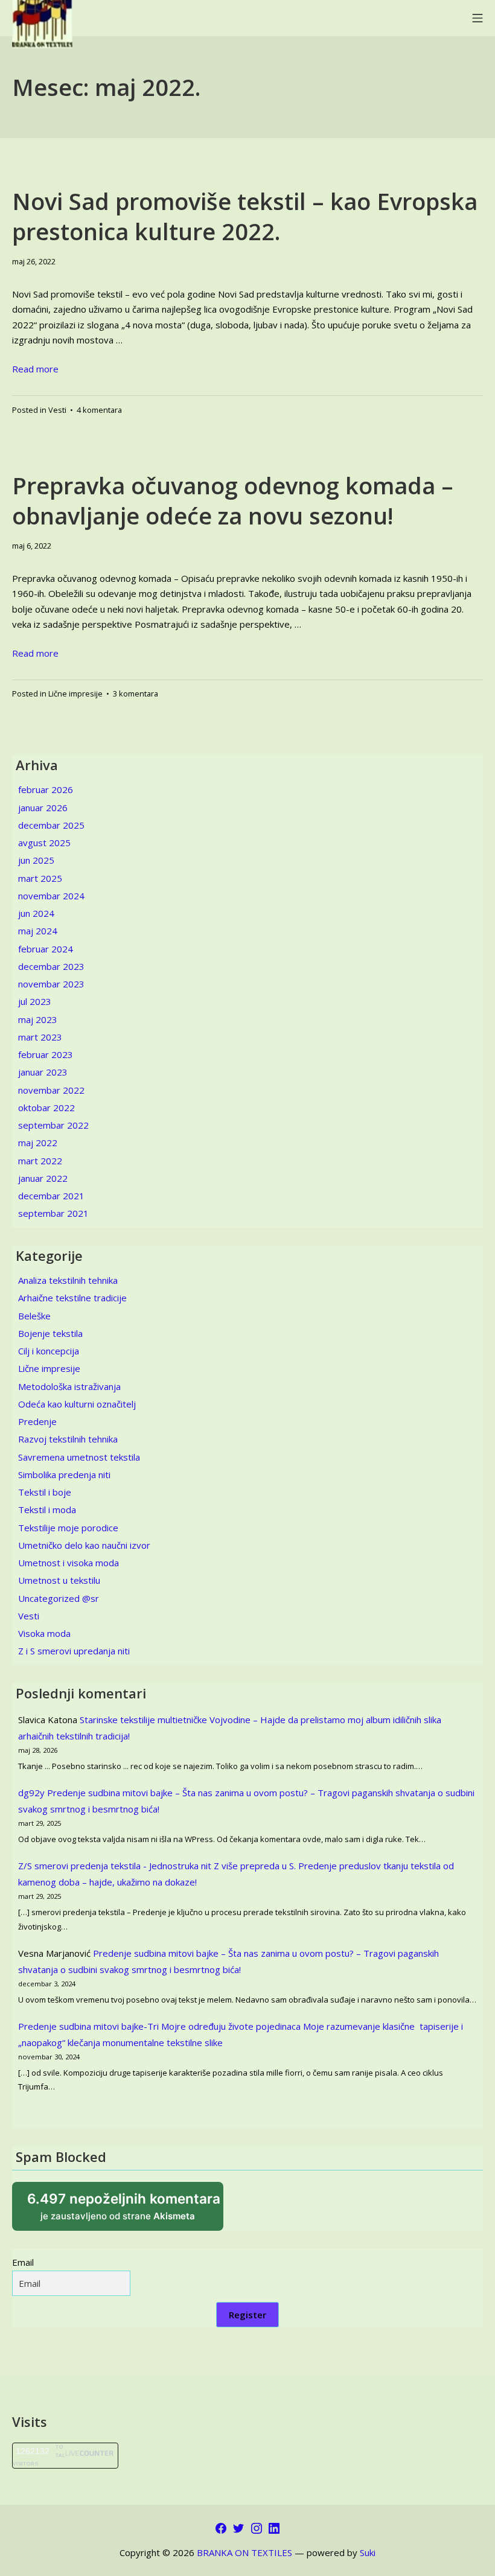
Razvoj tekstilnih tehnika (68, 1439)
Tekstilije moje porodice (68, 1528)
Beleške (34, 1316)
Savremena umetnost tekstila (79, 1457)
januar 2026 (43, 808)
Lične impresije (75, 693)
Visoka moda (44, 1633)
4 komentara (99, 410)
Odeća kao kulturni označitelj (77, 1404)
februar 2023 (46, 1054)
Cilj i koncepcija (49, 1351)
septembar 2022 (53, 1125)
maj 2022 (38, 1143)
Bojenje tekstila (50, 1333)
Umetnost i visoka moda (69, 1563)
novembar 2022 (51, 1090)
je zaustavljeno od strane (125, 2211)
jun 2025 (36, 860)
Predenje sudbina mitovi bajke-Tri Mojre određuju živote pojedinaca (159, 2026)
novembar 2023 (51, 984)
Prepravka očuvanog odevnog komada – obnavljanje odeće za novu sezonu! (233, 500)
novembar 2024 (51, 896)
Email (23, 2262)
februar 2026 (46, 789)
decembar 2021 (51, 1196)
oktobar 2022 (46, 1108)
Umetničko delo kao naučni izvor (84, 1545)
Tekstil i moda (47, 1510)
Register (247, 2315)
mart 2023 (40, 1037)
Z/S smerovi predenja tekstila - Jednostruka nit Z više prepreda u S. (157, 1866)
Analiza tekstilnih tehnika (68, 1280)
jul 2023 (35, 1001)
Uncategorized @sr (59, 1598)
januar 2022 (43, 1178)
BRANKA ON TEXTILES (244, 2552)
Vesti (57, 410)
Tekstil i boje (45, 1492)
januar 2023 (43, 1072)
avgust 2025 (44, 843)
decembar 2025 (51, 825)
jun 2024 (36, 913)
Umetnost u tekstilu (59, 1580)
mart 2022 (40, 1161)
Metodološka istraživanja (69, 1386)
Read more (35, 369)
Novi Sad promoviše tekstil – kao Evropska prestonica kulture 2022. (245, 216)
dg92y (31, 1793)
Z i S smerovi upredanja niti (74, 1651)
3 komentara (136, 693)
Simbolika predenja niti (64, 1475)
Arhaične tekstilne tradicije (72, 1298)
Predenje (37, 1421)
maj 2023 (38, 1019)
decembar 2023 (51, 966)
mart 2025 (40, 878)
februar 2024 (46, 949)
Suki (368, 2552)
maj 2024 (38, 931)
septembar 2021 (53, 1213)
